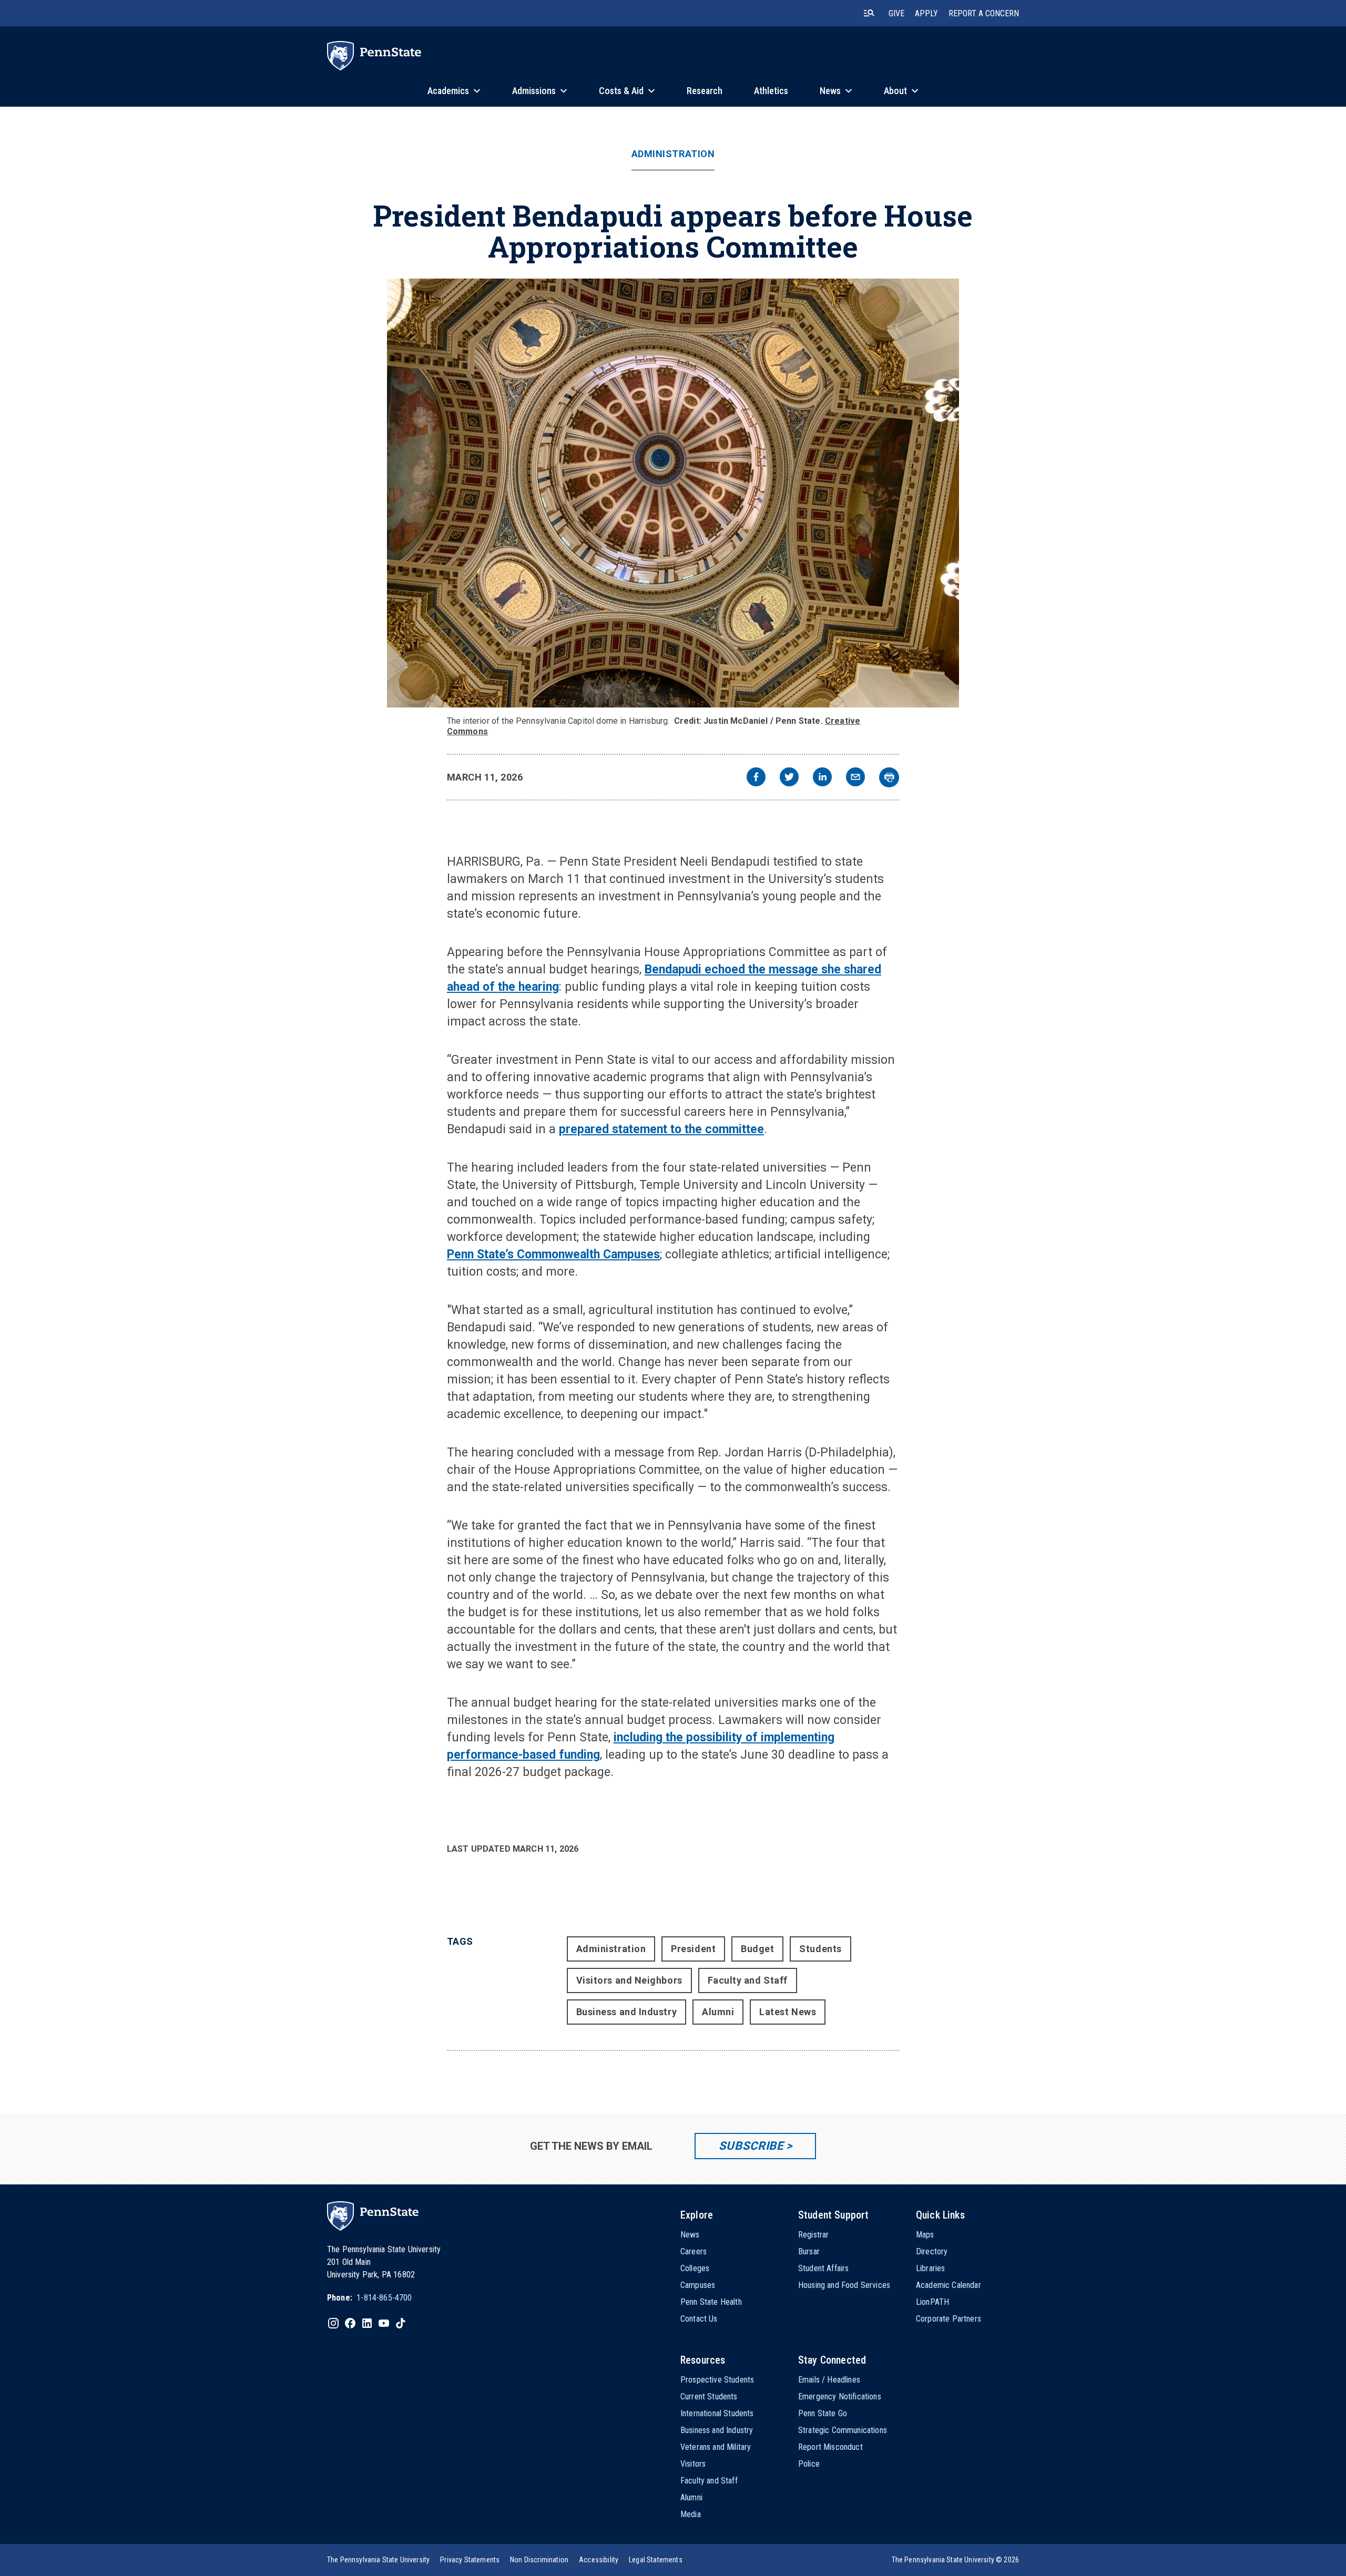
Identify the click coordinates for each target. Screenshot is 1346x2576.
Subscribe (751, 2146)
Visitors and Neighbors (629, 1980)
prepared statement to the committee (661, 1129)
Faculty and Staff (748, 1980)
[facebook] (756, 778)
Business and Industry (626, 2012)
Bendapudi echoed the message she (744, 969)
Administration (673, 154)
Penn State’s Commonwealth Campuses (553, 1254)
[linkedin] (822, 778)
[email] (855, 778)
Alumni (718, 2012)
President (693, 1949)
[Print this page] (889, 777)
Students (820, 1949)
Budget (757, 1949)
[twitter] (789, 778)
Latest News (788, 2012)
